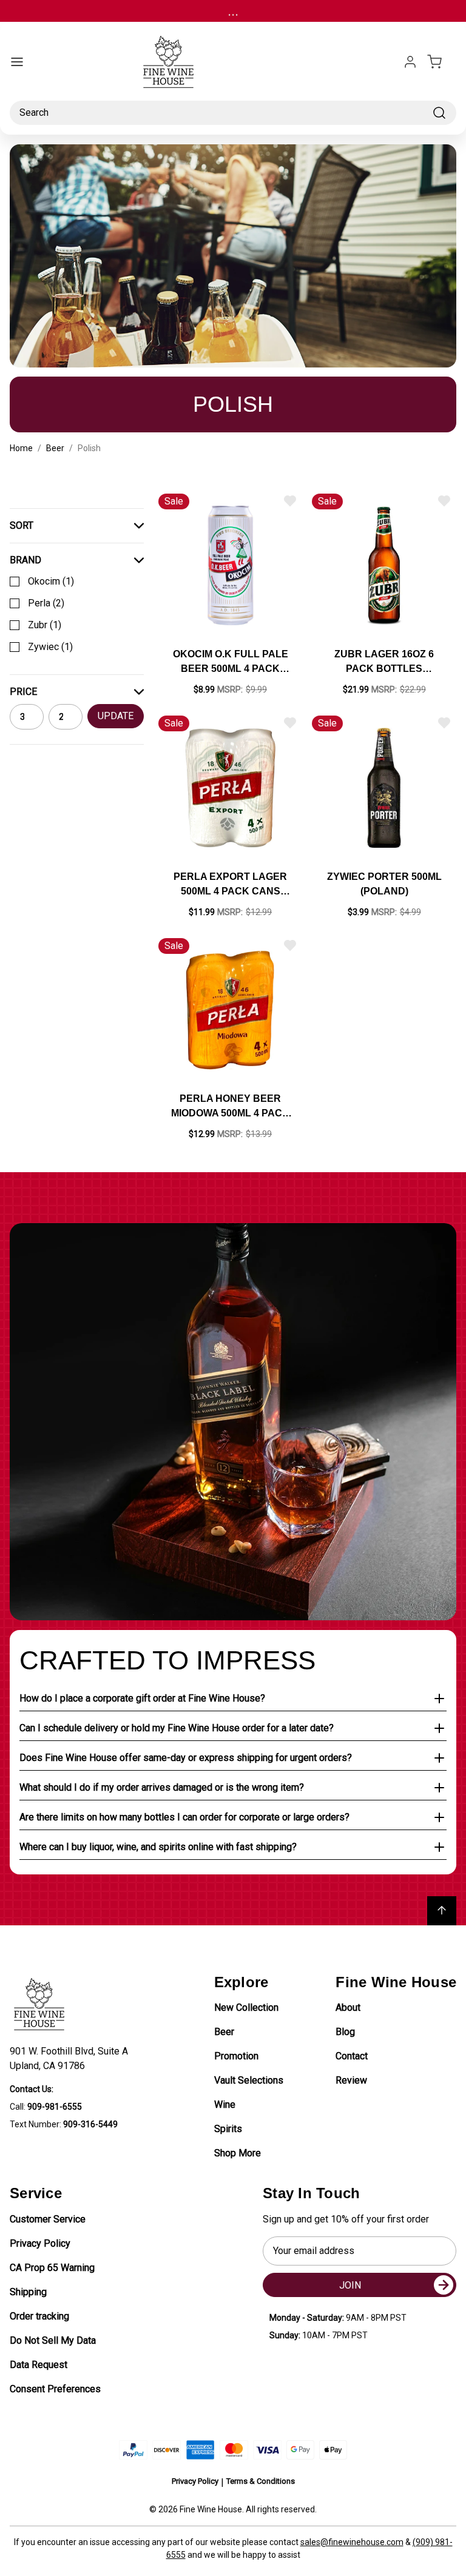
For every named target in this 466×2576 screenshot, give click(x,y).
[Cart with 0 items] (442, 62)
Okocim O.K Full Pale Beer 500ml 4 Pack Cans (231, 662)
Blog (345, 2032)
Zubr (45, 625)
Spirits (228, 2129)
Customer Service (48, 2219)
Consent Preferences (55, 2389)
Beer (224, 2032)
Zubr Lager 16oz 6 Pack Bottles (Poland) (384, 662)
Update (116, 716)
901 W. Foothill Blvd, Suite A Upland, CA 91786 (71, 2058)
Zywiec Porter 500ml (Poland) (384, 884)
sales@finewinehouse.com (352, 2542)
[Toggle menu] (17, 62)
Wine (225, 2105)
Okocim (51, 581)
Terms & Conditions (261, 2481)
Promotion (236, 2056)
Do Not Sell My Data (53, 2340)
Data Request (39, 2365)
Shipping (28, 2292)
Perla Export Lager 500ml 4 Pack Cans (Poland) (230, 885)
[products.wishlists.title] (290, 501)
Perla (46, 603)
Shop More (238, 2153)
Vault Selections (249, 2080)
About (348, 2007)
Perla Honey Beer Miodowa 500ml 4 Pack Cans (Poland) (230, 1107)
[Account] (410, 62)
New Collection (246, 2007)
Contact (352, 2056)
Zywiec (50, 647)
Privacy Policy (40, 2243)
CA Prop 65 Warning (52, 2268)
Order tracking (39, 2316)
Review (351, 2080)
